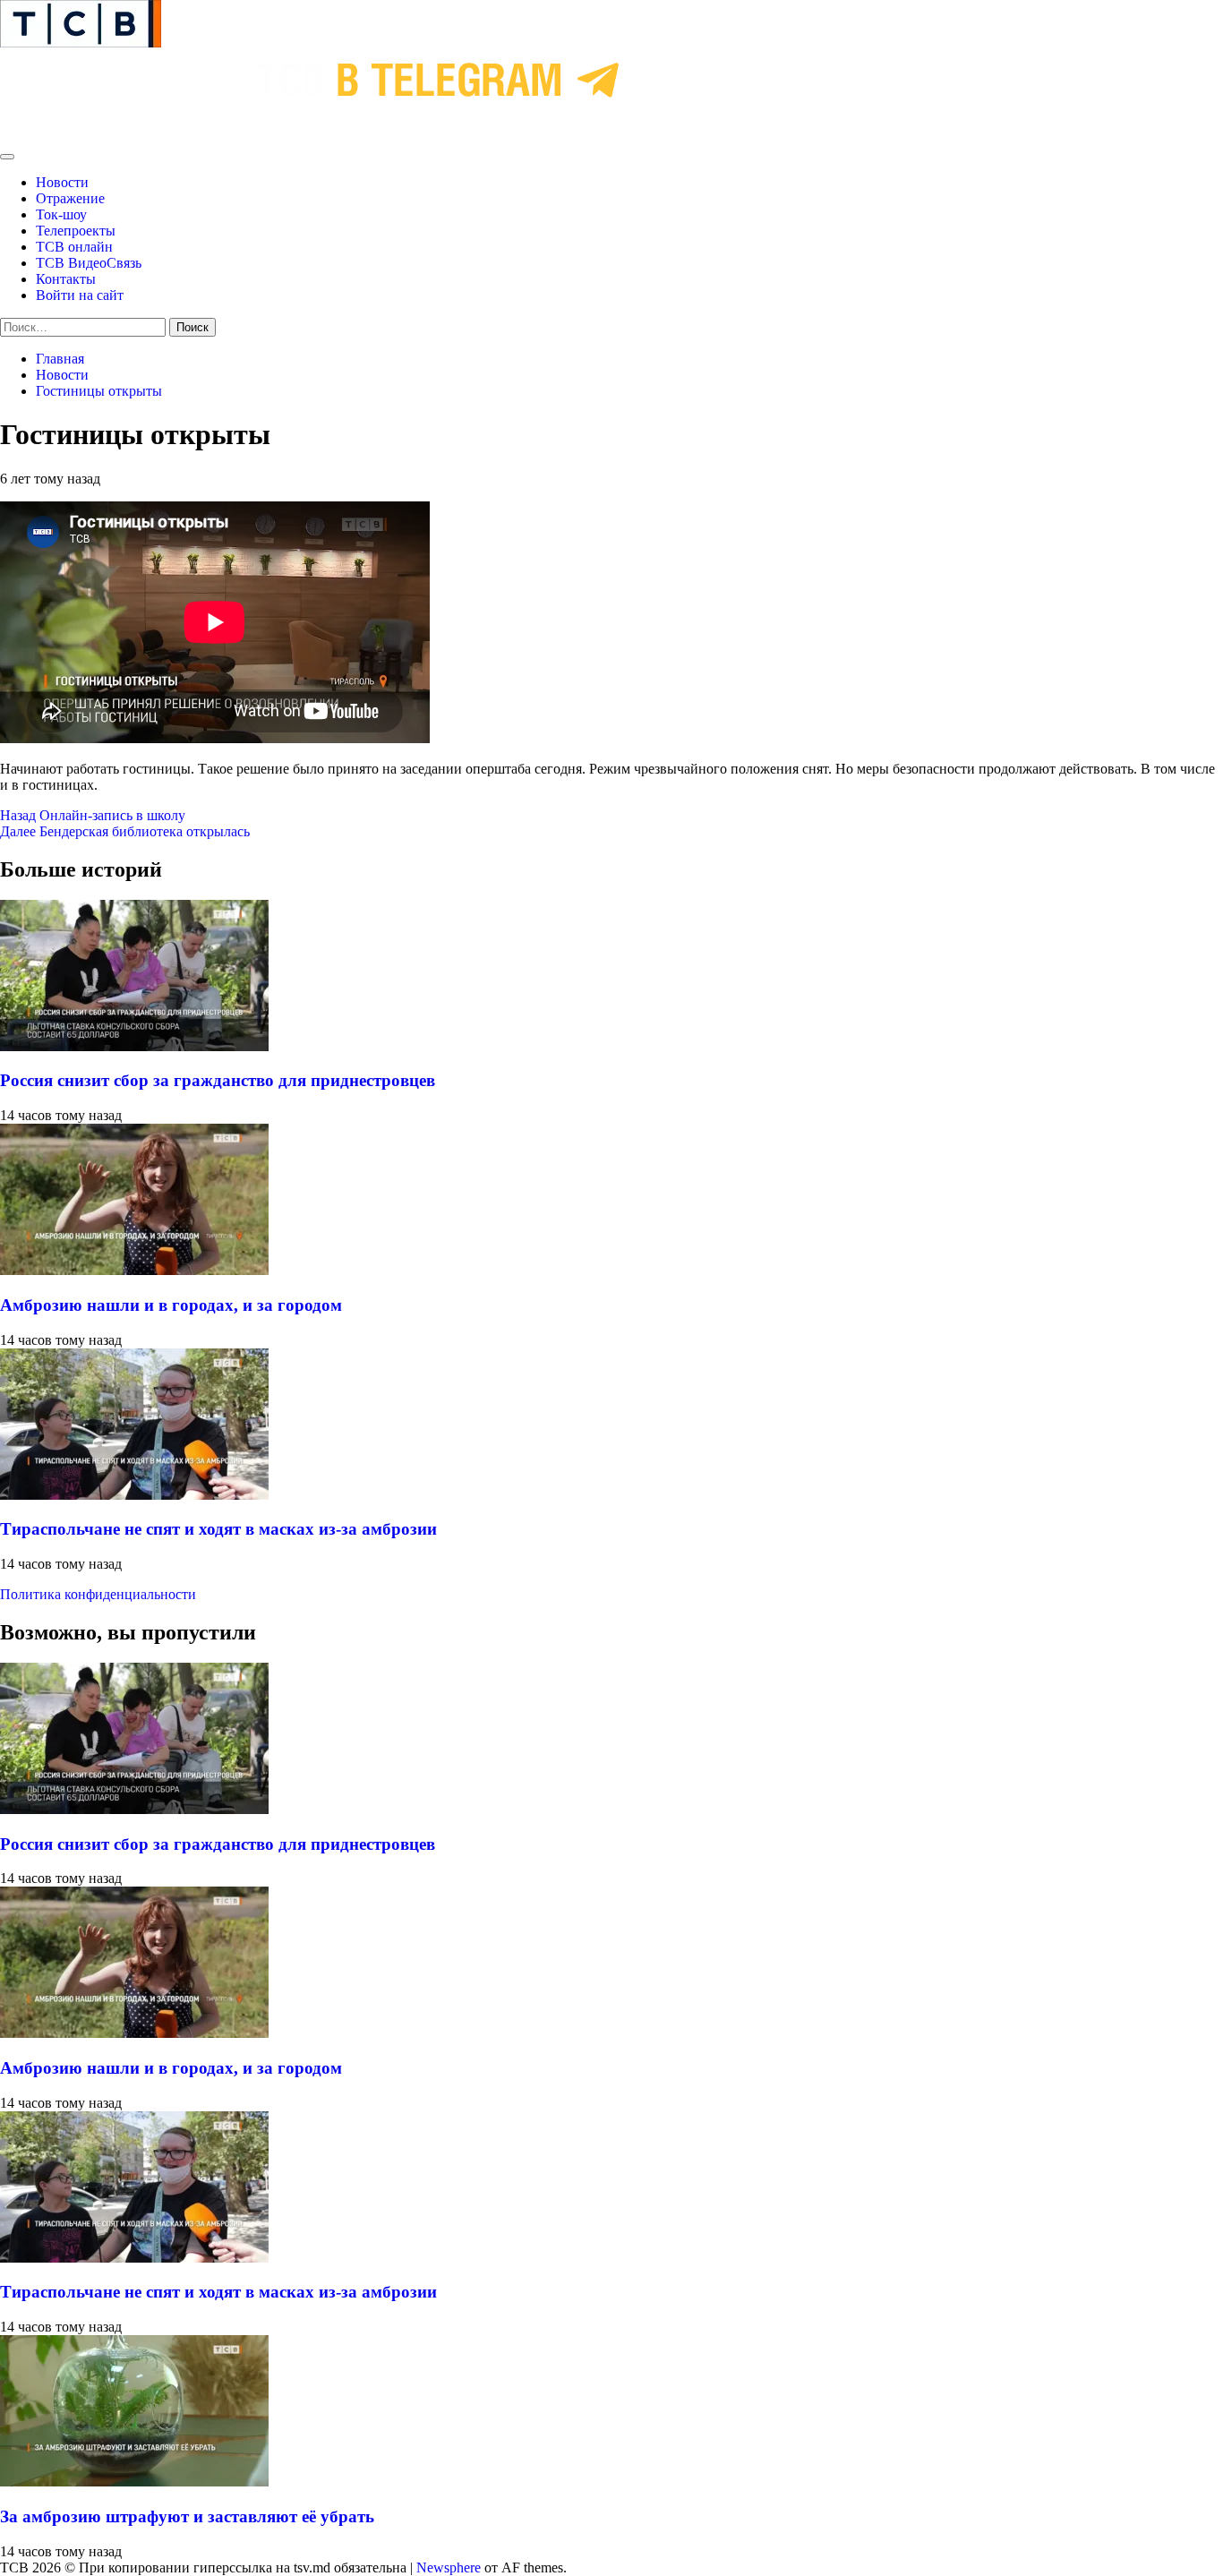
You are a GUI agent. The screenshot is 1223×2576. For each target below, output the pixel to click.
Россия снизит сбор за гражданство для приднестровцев (218, 1080)
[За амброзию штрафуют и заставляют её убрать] (134, 2482)
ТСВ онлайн (74, 247)
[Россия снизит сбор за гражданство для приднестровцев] (134, 1046)
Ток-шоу (61, 214)
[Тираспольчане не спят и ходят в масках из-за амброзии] (134, 1495)
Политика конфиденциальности (98, 1594)
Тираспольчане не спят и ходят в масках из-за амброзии (218, 1529)
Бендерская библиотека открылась (125, 831)
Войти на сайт (80, 295)
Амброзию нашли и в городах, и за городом (171, 1305)
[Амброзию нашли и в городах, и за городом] (134, 1270)
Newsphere (449, 2567)
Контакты (66, 279)
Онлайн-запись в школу (93, 815)
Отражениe (70, 198)
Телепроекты (76, 231)
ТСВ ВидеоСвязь (89, 263)
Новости (62, 182)
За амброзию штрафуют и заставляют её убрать (187, 2516)
